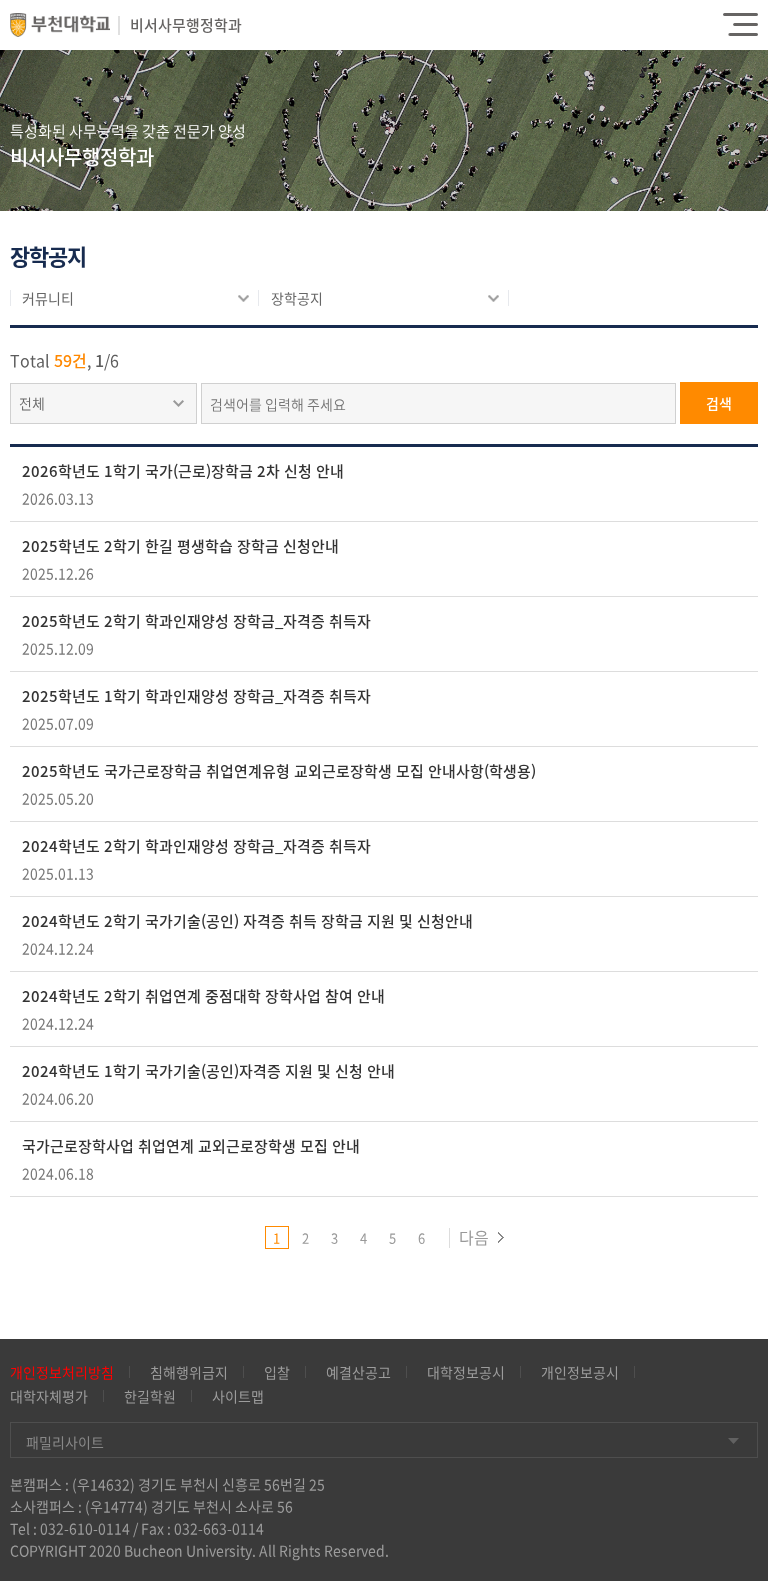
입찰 (277, 1372)
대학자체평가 (49, 1396)
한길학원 (150, 1396)
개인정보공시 (580, 1372)
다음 (474, 1237)
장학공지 (297, 298)
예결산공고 (358, 1372)
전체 (32, 403)
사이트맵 (238, 1396)
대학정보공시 (466, 1372)
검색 (719, 403)
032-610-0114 (85, 1528)
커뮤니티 (48, 298)
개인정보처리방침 (62, 1372)
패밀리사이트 (65, 1442)
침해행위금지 (189, 1372)
